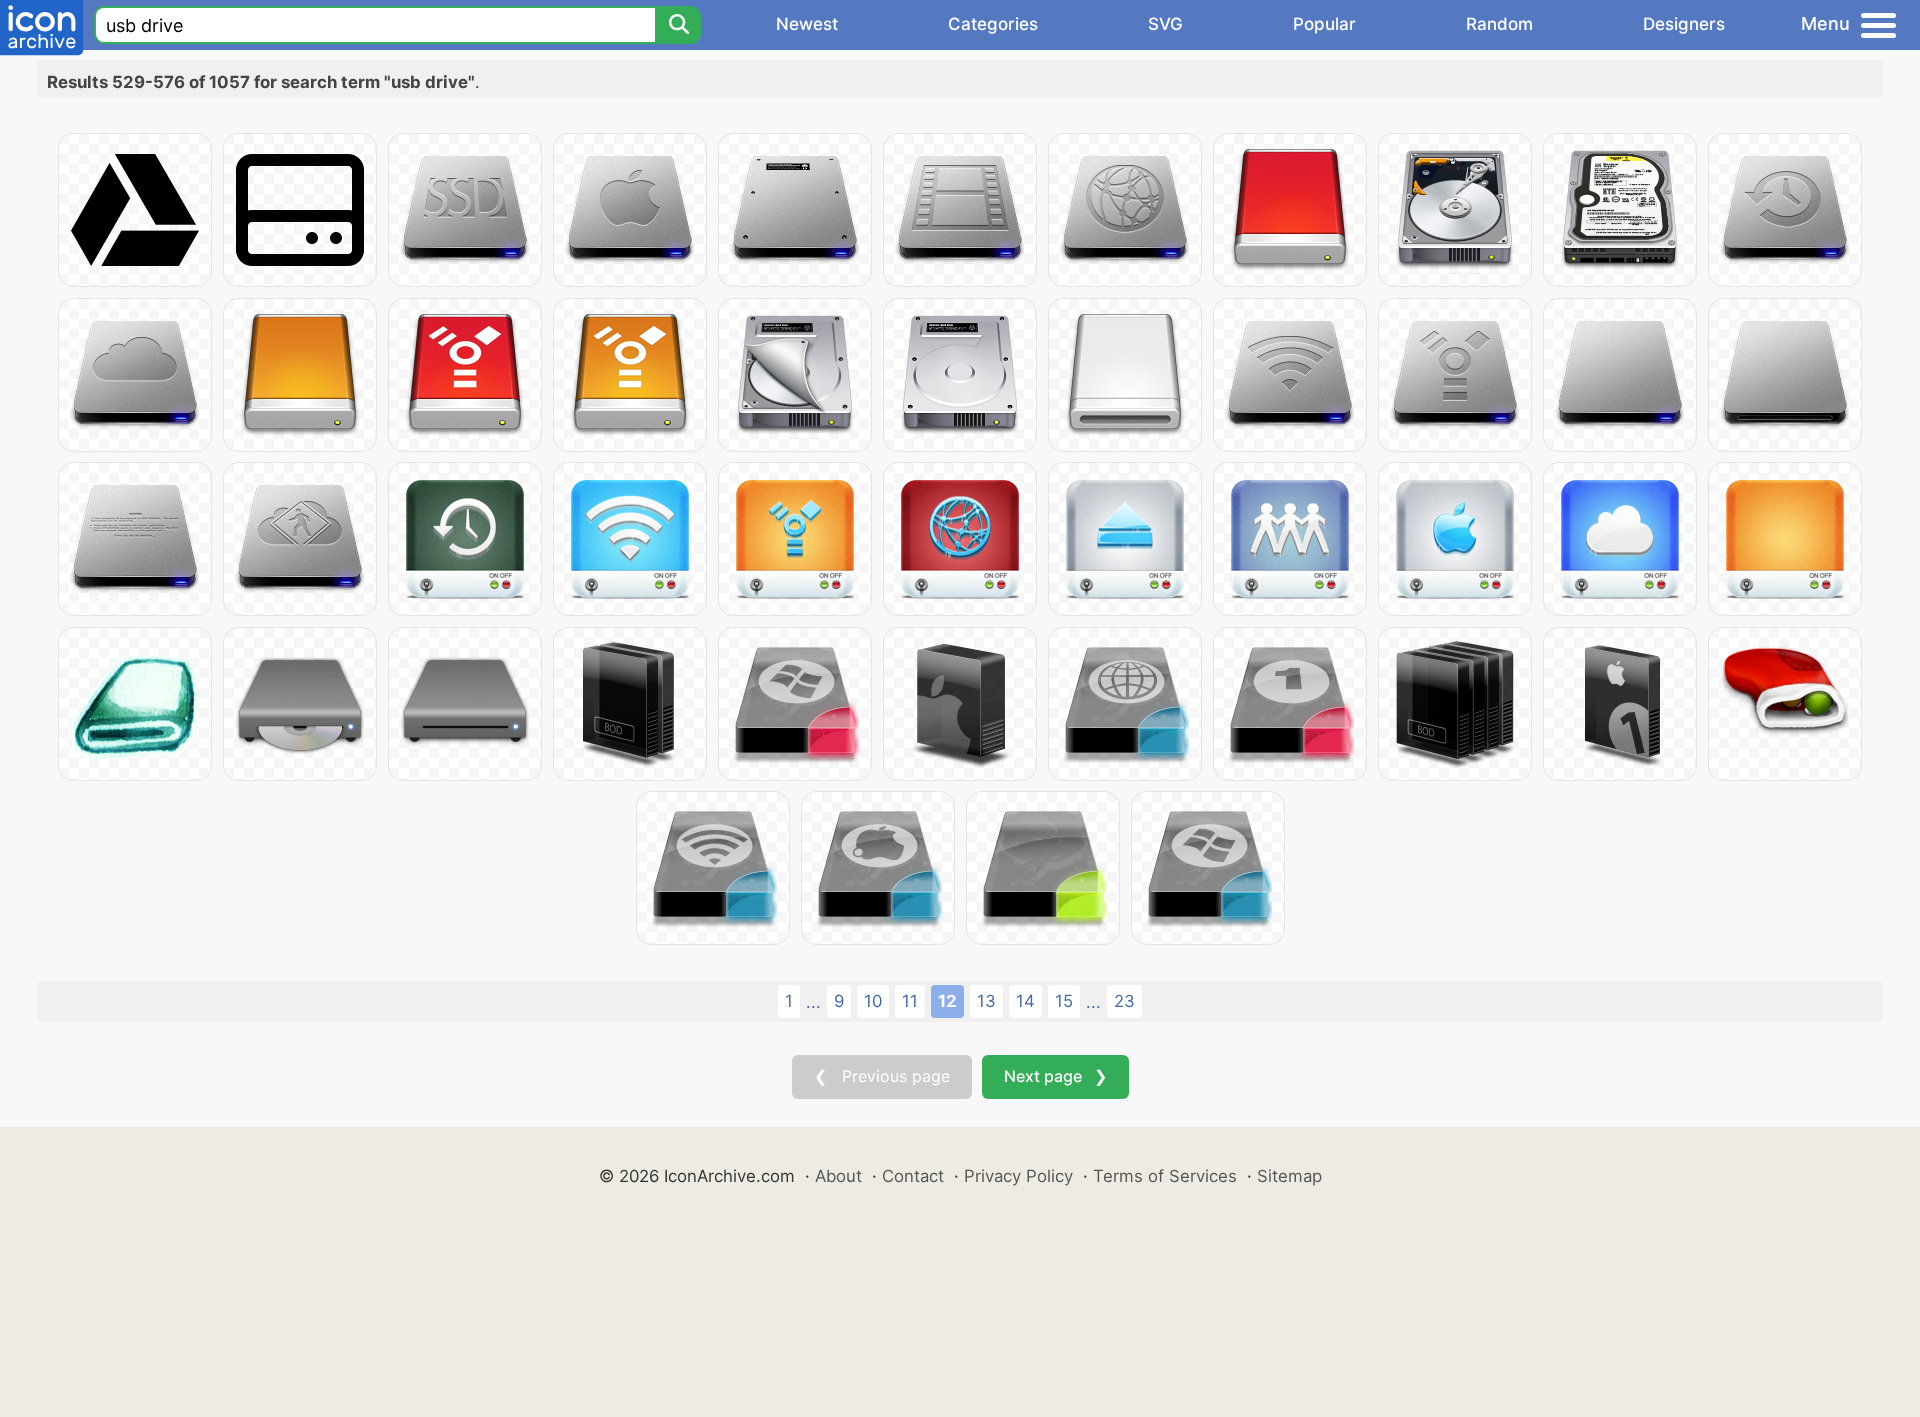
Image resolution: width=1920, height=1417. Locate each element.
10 (873, 1001)
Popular (1324, 24)
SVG (1165, 24)
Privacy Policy (1018, 1176)
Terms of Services (1165, 1176)
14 (1025, 1001)
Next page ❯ (1055, 1076)
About (838, 1176)
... (813, 1002)
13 (986, 1001)
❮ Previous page (882, 1076)
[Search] (678, 25)
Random (1499, 24)
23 (1124, 1001)
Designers (1684, 24)
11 (910, 1001)
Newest (807, 24)
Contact (913, 1176)
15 (1064, 1001)
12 (947, 1001)
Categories (993, 24)
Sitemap (1289, 1176)
